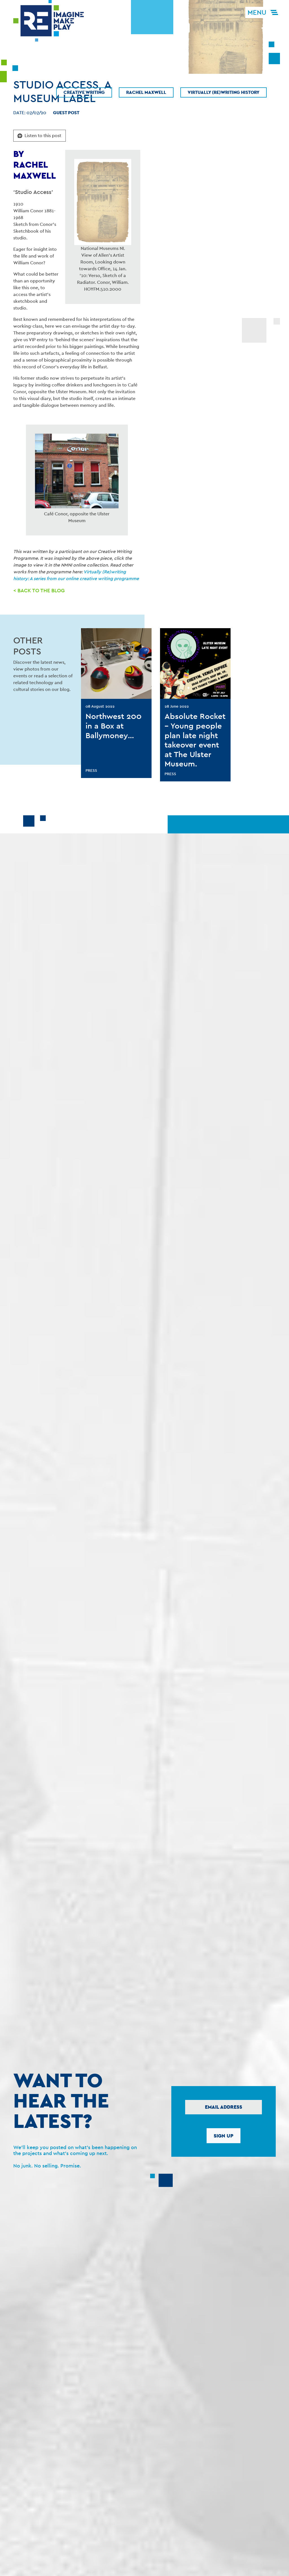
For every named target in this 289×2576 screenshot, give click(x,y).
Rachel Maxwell (146, 92)
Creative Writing (84, 92)
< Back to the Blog (39, 590)
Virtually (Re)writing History (224, 92)
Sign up (224, 2136)
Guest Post (66, 113)
